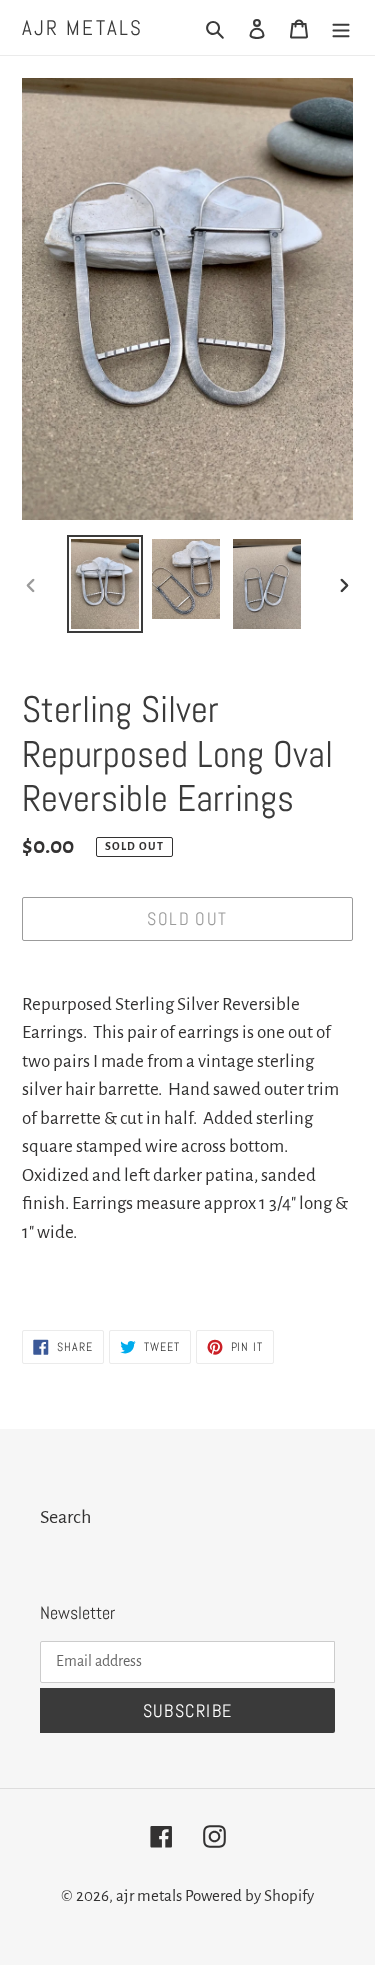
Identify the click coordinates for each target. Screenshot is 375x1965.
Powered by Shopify (249, 1895)
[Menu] (341, 28)
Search (65, 1517)
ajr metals (82, 27)
